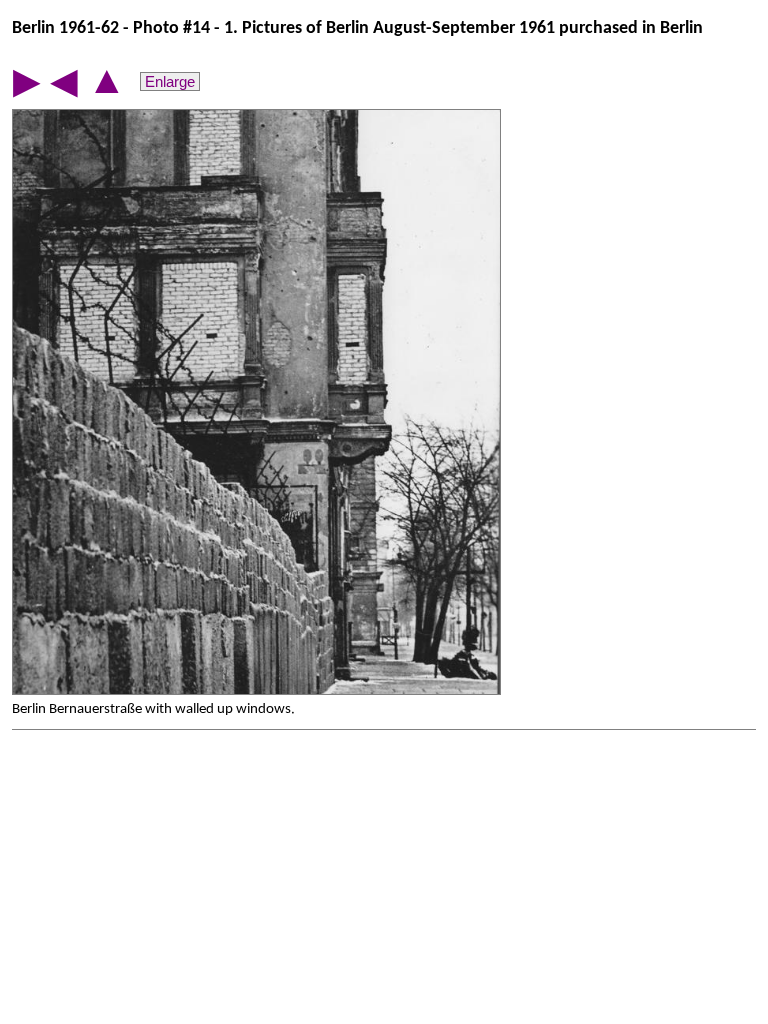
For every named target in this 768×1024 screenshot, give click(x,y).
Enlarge (170, 81)
